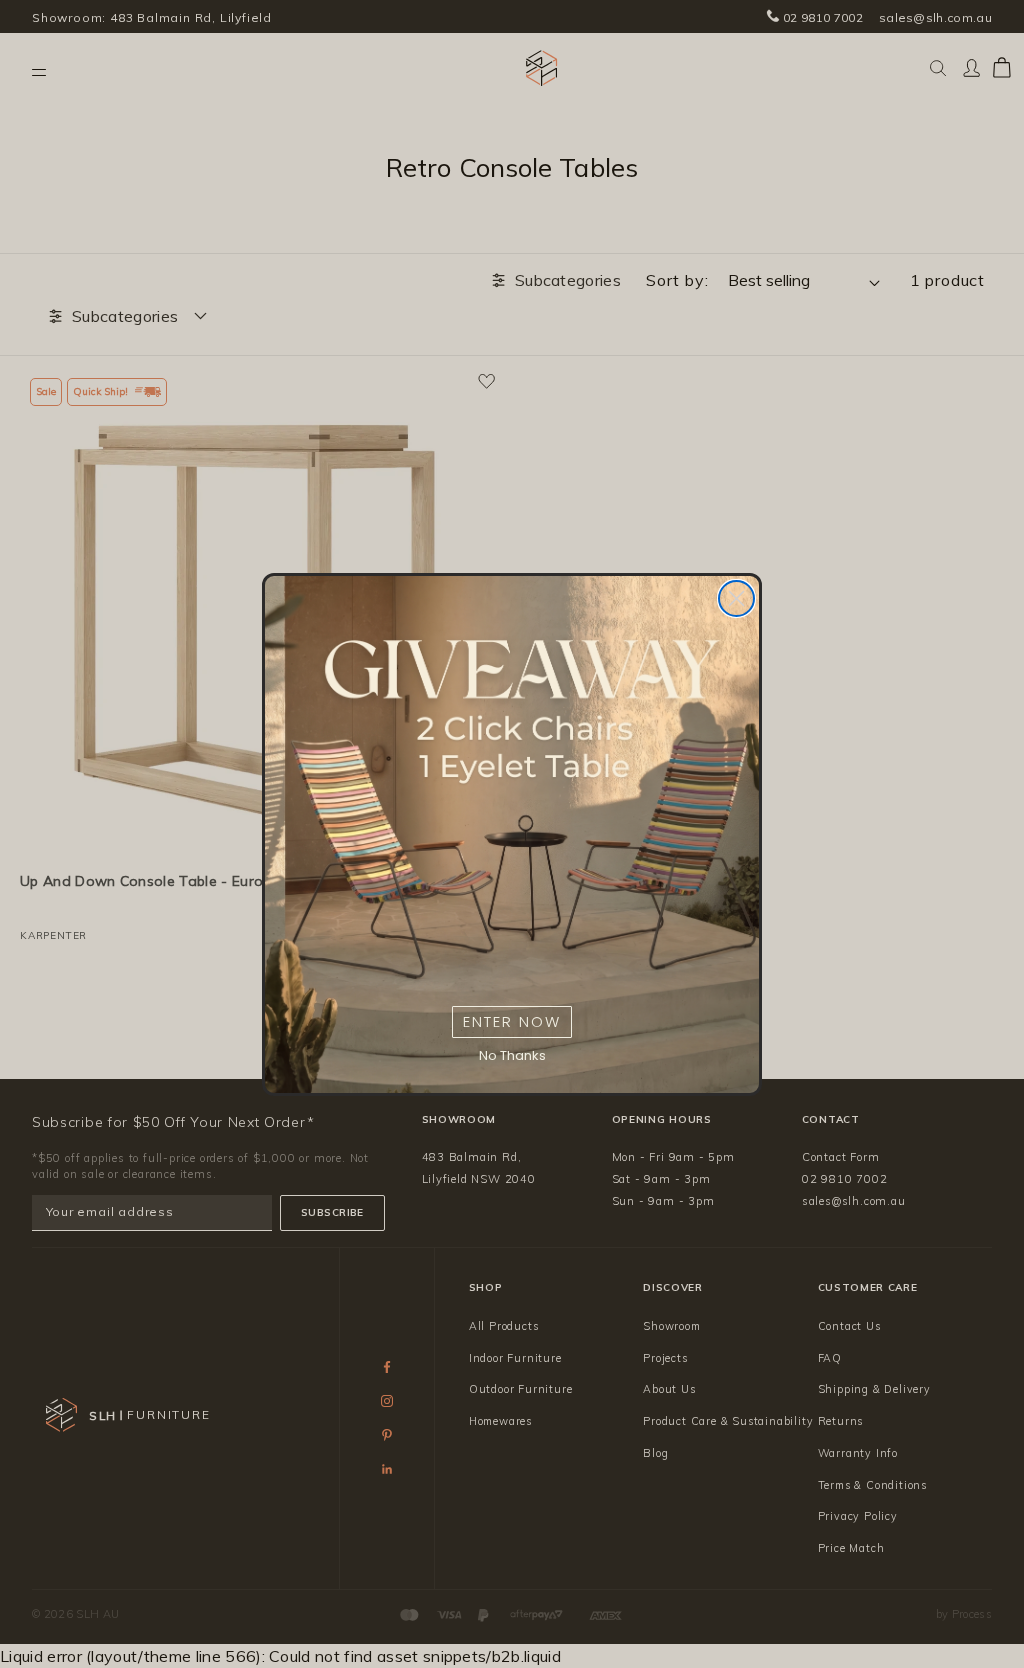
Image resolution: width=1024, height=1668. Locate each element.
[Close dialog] (736, 598)
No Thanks (512, 1055)
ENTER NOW (512, 1021)
